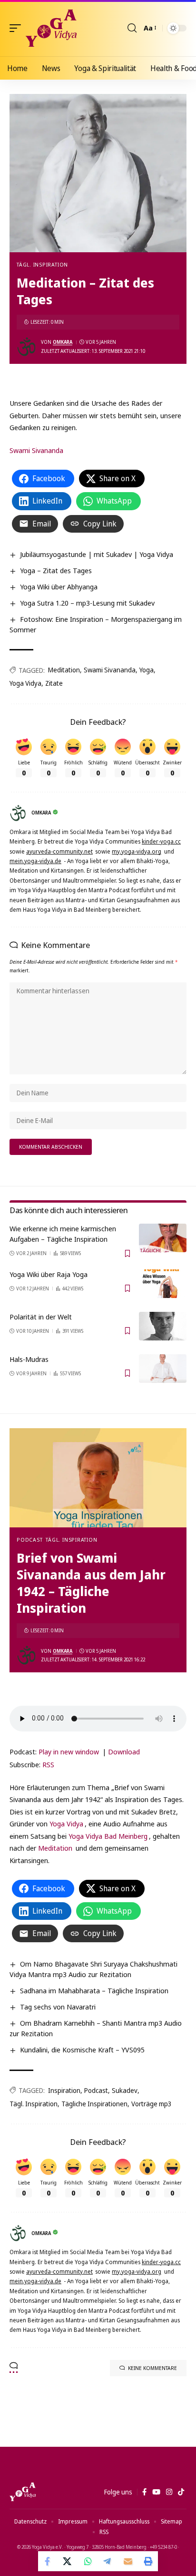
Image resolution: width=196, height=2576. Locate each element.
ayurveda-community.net (59, 851)
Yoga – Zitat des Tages (56, 570)
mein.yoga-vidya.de (35, 861)
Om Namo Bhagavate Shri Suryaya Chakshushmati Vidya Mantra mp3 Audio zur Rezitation (93, 1969)
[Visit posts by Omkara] (27, 347)
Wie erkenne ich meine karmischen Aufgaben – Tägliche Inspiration (63, 1234)
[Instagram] (169, 2492)
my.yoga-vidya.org (137, 851)
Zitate (54, 683)
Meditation (64, 670)
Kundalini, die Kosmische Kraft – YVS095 (82, 2050)
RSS (48, 1764)
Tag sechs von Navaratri (58, 2007)
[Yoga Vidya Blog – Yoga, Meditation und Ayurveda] (23, 2492)
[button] (18, 28)
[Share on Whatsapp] (88, 2561)
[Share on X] (68, 2561)
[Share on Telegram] (108, 2561)
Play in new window (69, 1752)
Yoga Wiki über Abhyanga (59, 587)
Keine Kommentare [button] (152, 2368)
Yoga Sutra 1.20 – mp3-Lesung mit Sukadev (87, 603)
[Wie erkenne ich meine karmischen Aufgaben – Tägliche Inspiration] (163, 1238)
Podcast (29, 1540)
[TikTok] (181, 2492)
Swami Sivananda (36, 450)
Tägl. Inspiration (42, 264)
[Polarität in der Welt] (163, 1326)
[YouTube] (156, 2492)
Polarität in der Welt (41, 1317)
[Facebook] (144, 2492)
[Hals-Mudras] (163, 1369)
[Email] (128, 2561)
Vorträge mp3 (152, 2104)
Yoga (147, 670)
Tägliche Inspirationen (94, 2104)
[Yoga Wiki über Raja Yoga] (163, 1284)
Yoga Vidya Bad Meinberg (108, 1836)
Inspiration (64, 2090)
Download (124, 1752)
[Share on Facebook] (48, 2561)
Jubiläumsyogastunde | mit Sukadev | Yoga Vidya (97, 554)
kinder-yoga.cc (161, 841)
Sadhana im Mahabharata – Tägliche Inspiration (94, 1990)
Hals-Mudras (29, 1359)
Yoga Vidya (25, 683)
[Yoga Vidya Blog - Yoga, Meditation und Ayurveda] (51, 28)
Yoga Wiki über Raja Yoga (49, 1274)
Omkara (63, 342)
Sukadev (125, 2090)
